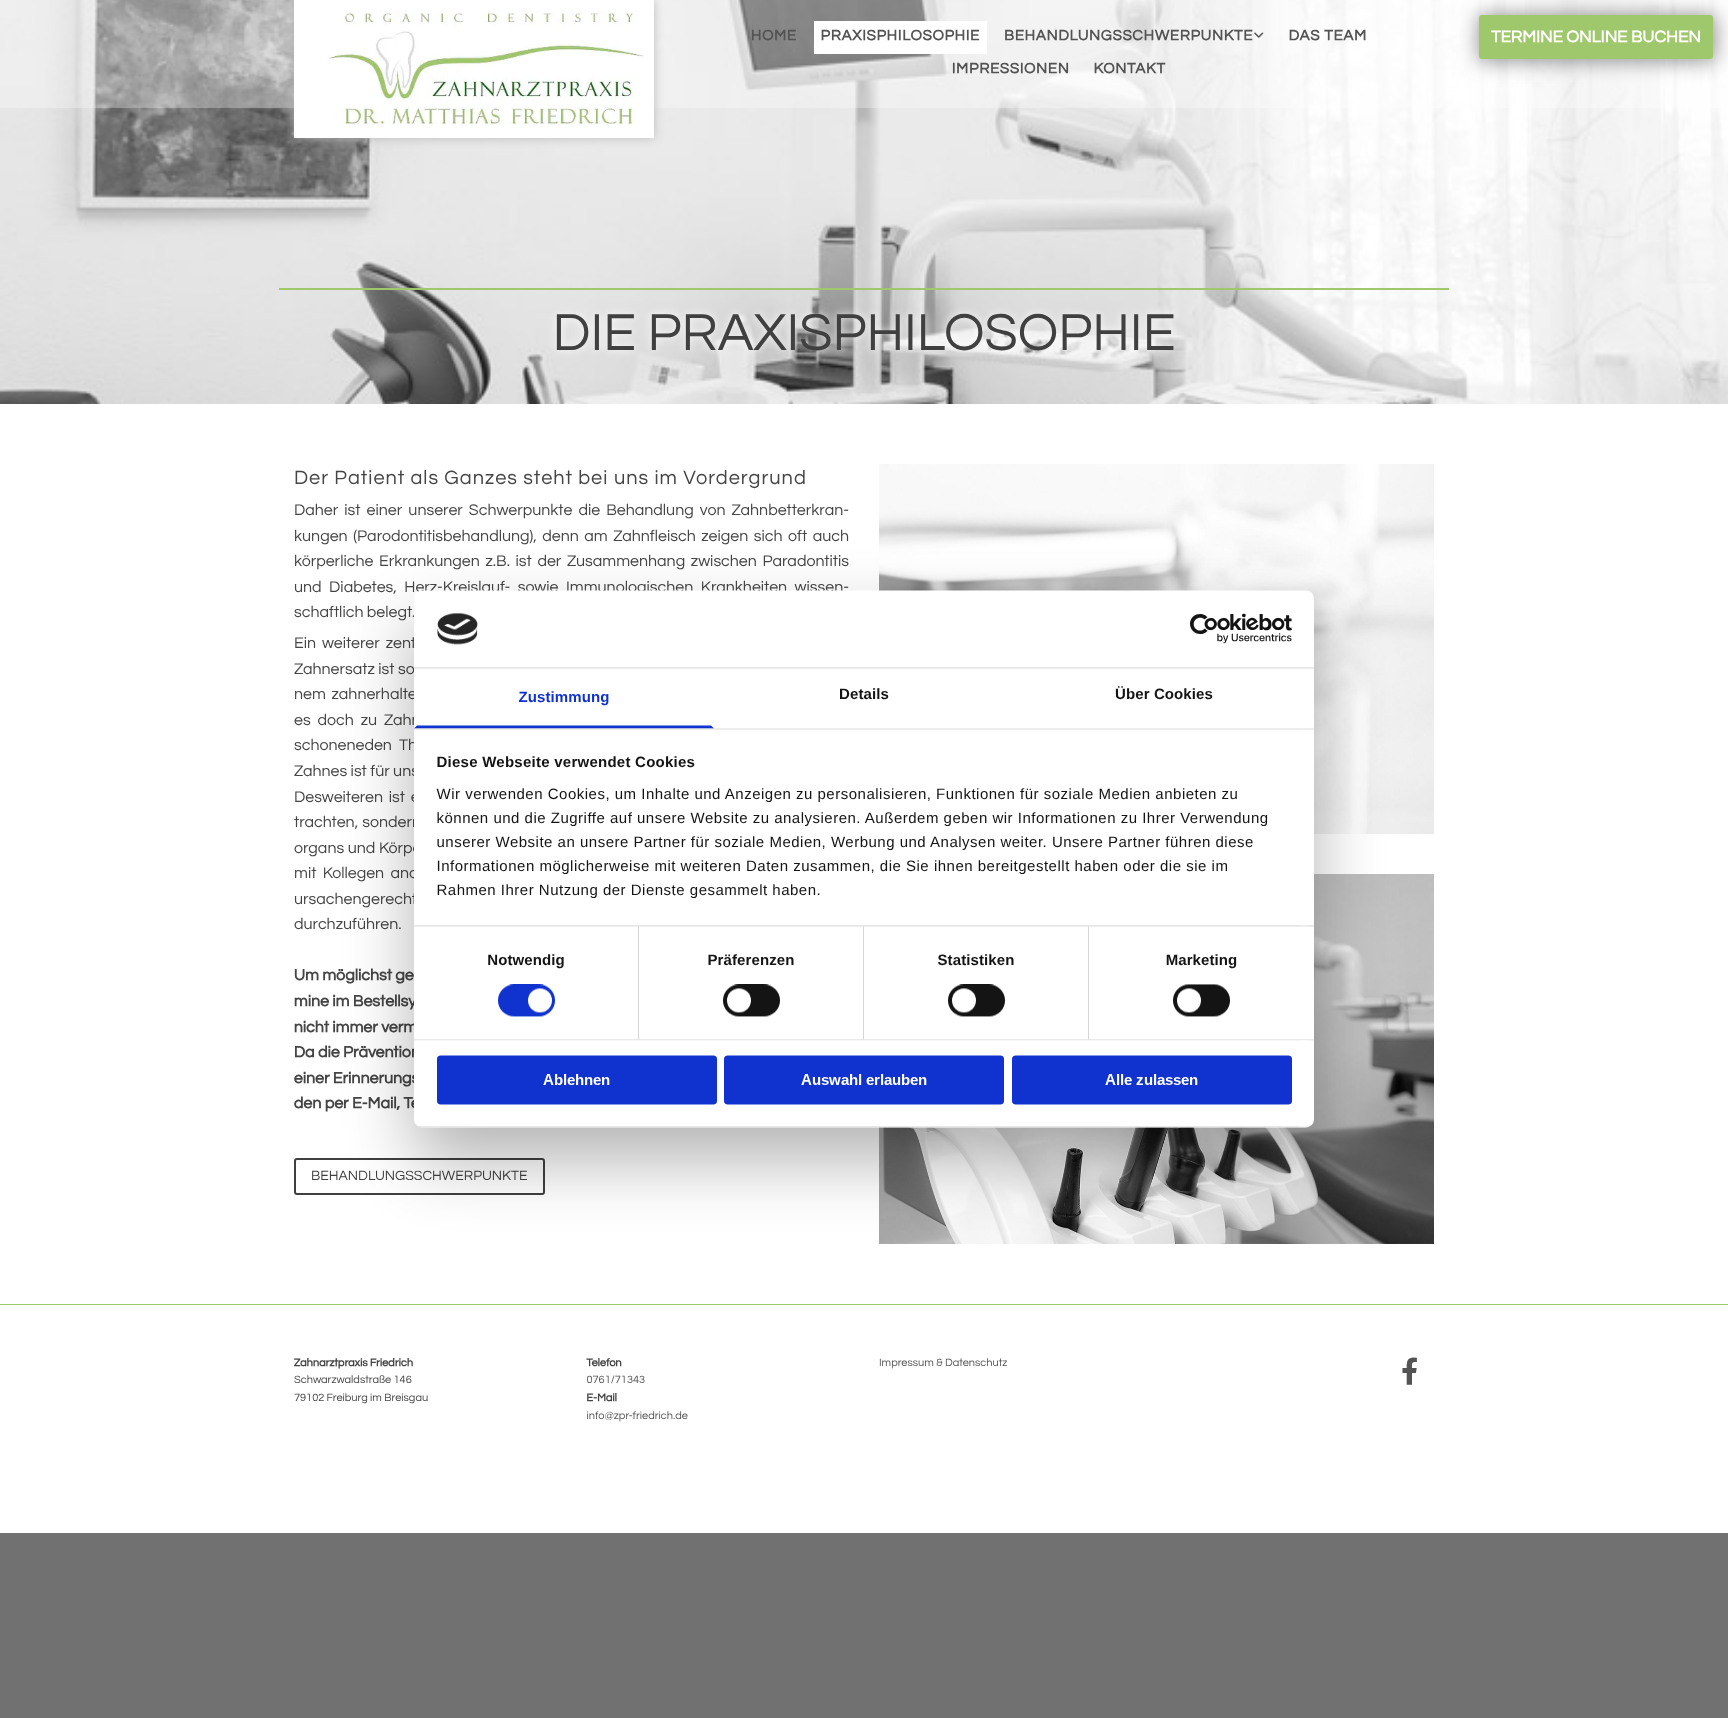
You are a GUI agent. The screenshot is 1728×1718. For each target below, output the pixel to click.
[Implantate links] (1261, 37)
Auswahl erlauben (864, 1079)
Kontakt (1130, 69)
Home (774, 36)
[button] (419, 1176)
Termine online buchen (1596, 37)
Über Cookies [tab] (1164, 694)
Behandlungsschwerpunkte (1128, 36)
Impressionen (1011, 69)
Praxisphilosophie (900, 36)
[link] (1134, 37)
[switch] (751, 1001)
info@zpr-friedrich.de (637, 1416)
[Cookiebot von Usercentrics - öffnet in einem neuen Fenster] (1204, 629)
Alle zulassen (1151, 1079)
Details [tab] (864, 694)
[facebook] (1409, 1370)
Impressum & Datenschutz (943, 1363)
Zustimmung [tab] (564, 697)
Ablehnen (576, 1079)
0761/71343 (616, 1380)
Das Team (1328, 36)
